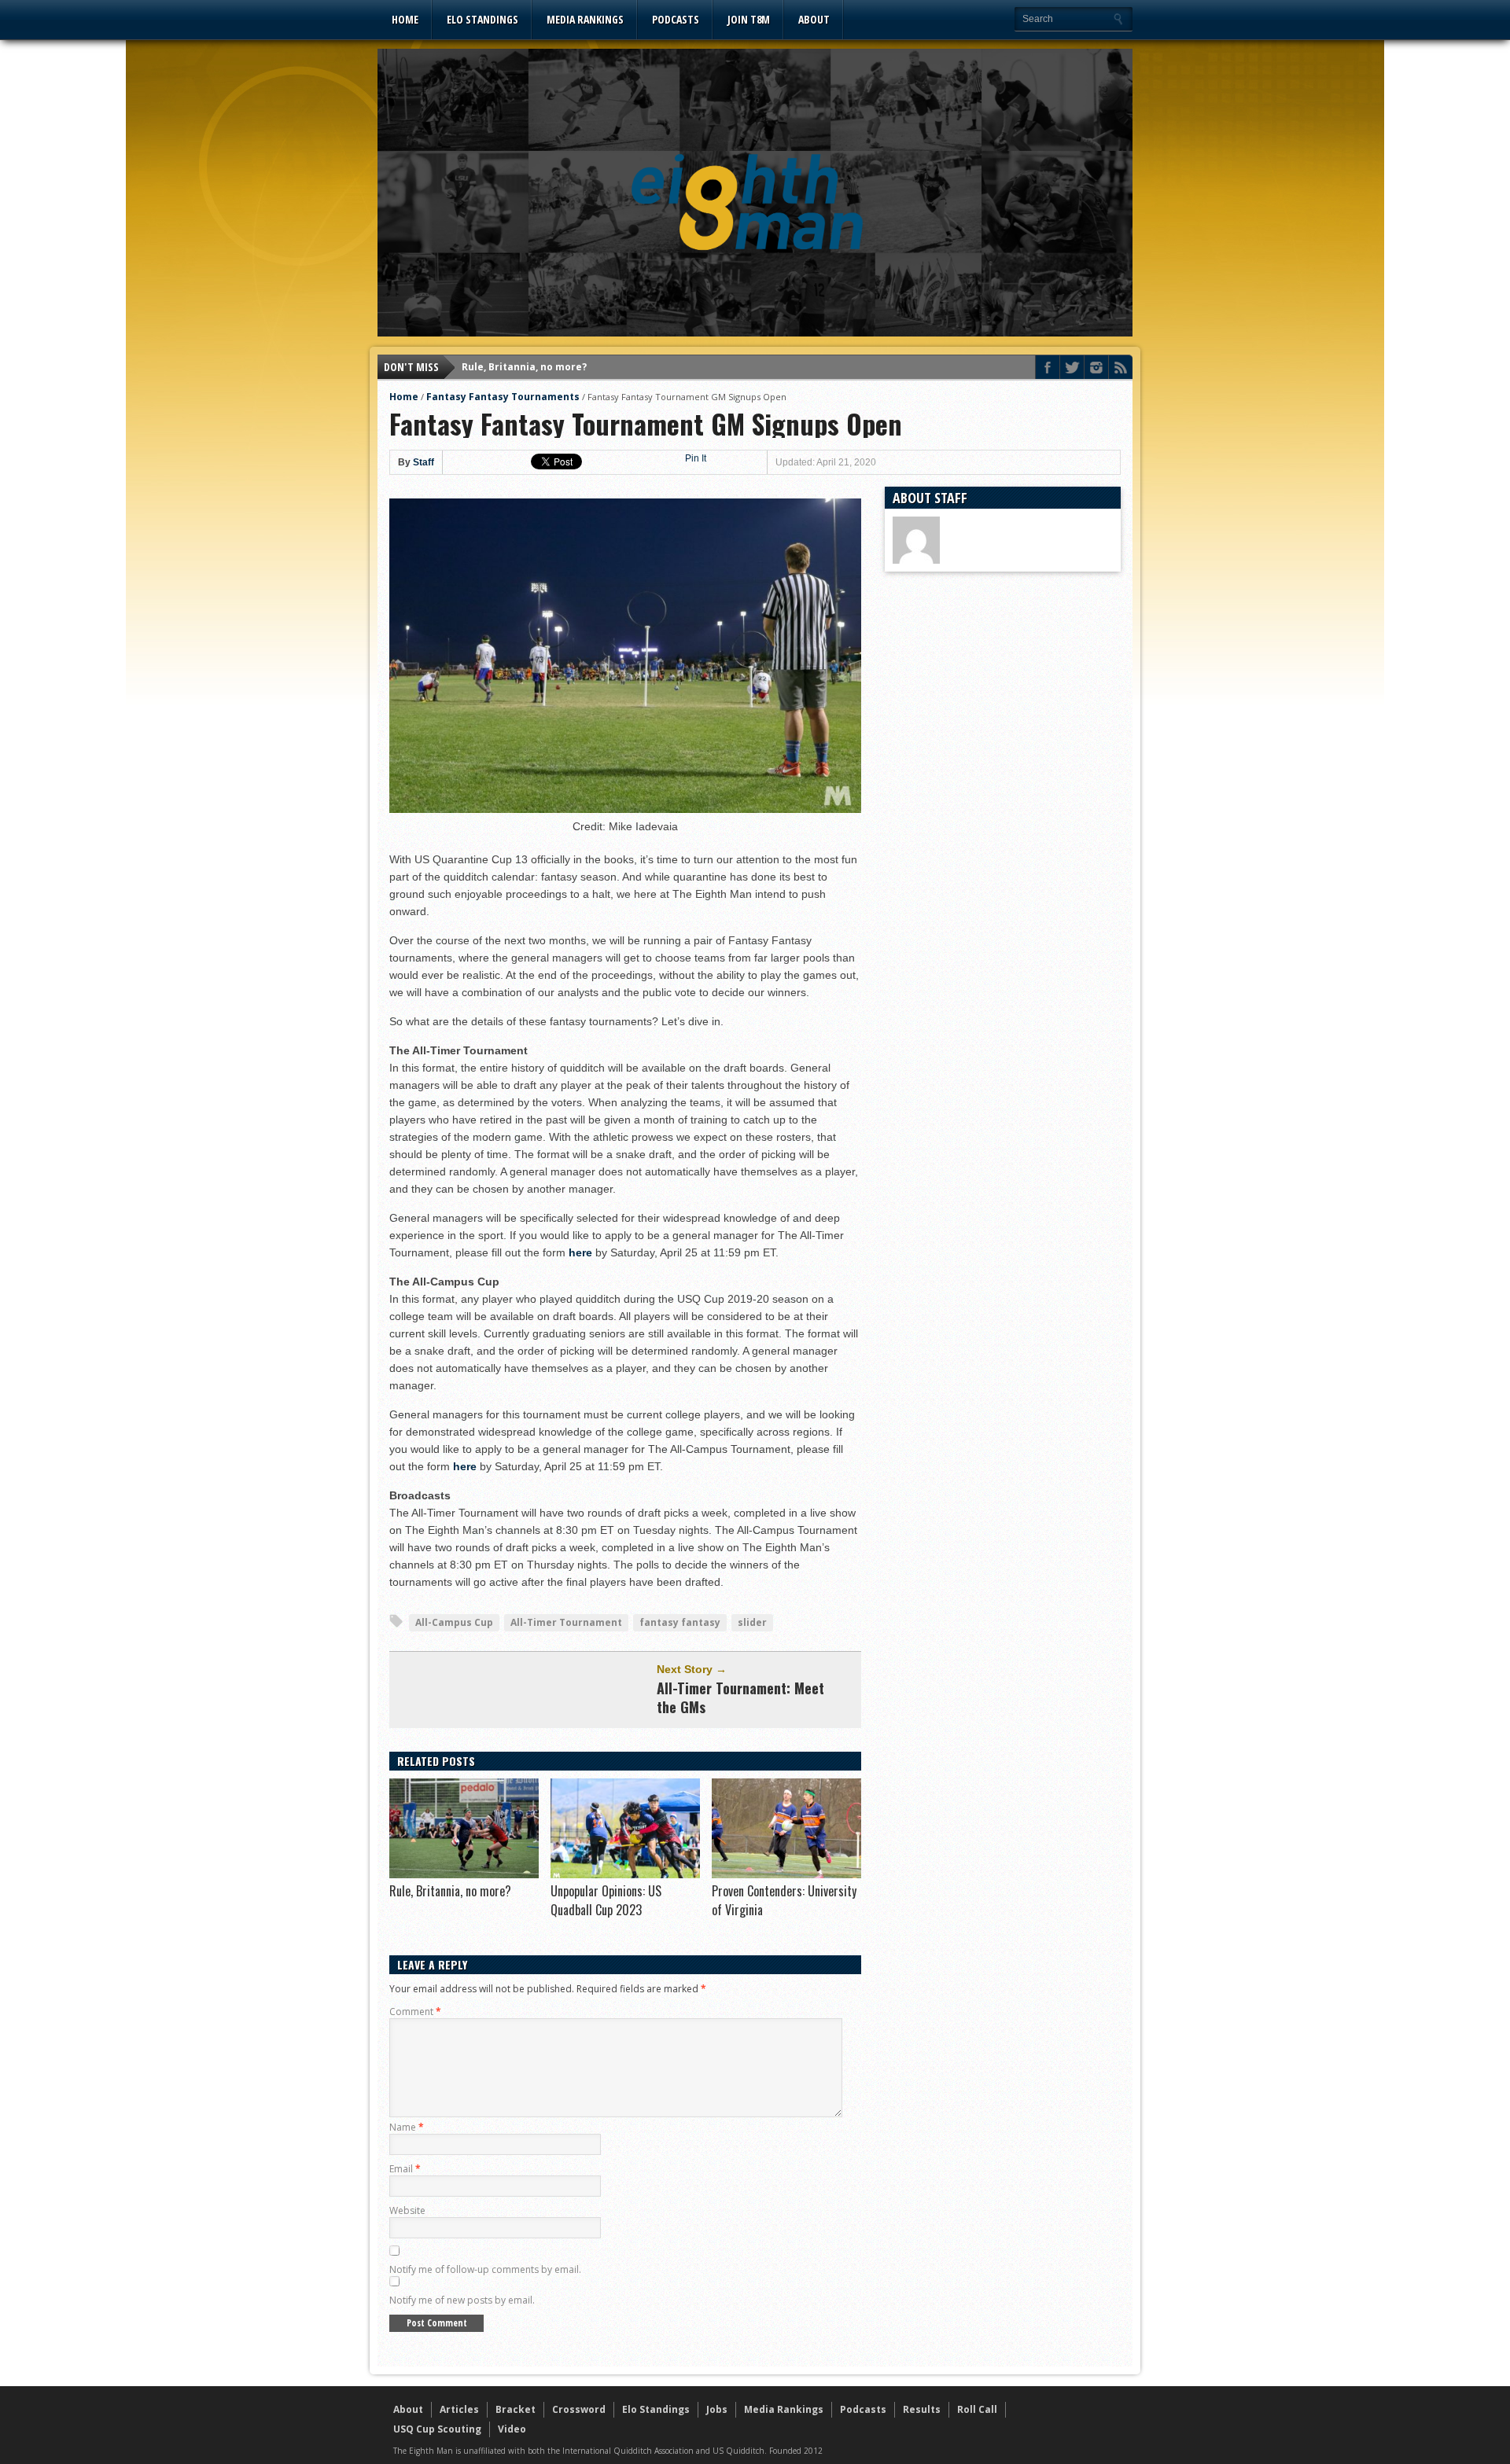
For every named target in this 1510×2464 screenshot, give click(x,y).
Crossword (579, 2409)
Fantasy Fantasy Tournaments (503, 397)
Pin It (696, 458)
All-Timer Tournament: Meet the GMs (740, 1697)
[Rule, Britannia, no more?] (464, 1874)
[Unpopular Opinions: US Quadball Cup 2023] (625, 1874)
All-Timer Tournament (566, 1622)
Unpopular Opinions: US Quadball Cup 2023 (606, 1900)
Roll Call (977, 2409)
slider (752, 1622)
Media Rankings (585, 19)
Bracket (516, 2409)
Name (407, 2127)
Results (922, 2409)
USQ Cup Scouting (437, 2429)
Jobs (717, 2409)
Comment (415, 2012)
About (814, 19)
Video (512, 2429)
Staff (424, 462)
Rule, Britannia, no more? (524, 367)
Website (407, 2210)
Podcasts (676, 19)
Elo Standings (482, 19)
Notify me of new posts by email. (462, 2300)
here (580, 1252)
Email (405, 2169)
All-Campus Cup (454, 1622)
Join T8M (749, 19)
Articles (459, 2409)
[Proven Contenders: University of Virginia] (786, 1874)
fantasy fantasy (680, 1622)
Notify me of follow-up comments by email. (485, 2269)
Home (405, 19)
